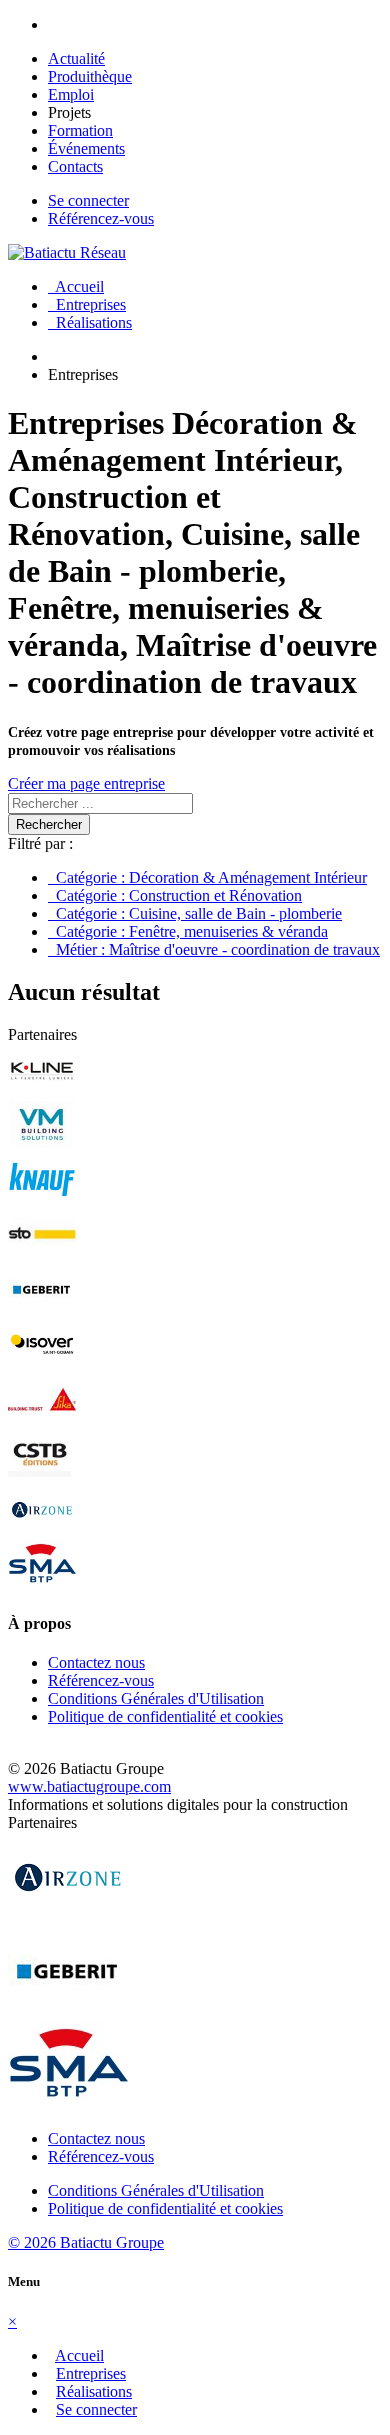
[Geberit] (42, 1309)
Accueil (76, 286)
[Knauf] (42, 1199)
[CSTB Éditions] (42, 1474)
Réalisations (90, 322)
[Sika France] (42, 1419)
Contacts (75, 166)
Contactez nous (96, 1662)
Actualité (76, 58)
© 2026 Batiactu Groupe (86, 2242)
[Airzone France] (42, 1529)
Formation (80, 130)
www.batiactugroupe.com (89, 1786)
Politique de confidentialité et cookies (165, 1716)
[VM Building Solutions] (42, 1144)
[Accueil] (67, 252)
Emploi (71, 94)
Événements (86, 148)
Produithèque (90, 76)
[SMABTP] (42, 1584)
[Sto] (42, 1254)
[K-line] (42, 1089)
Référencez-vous (101, 218)
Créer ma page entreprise (86, 783)
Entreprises (87, 304)
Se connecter (88, 200)
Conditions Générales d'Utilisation (156, 1698)
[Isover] (42, 1364)
